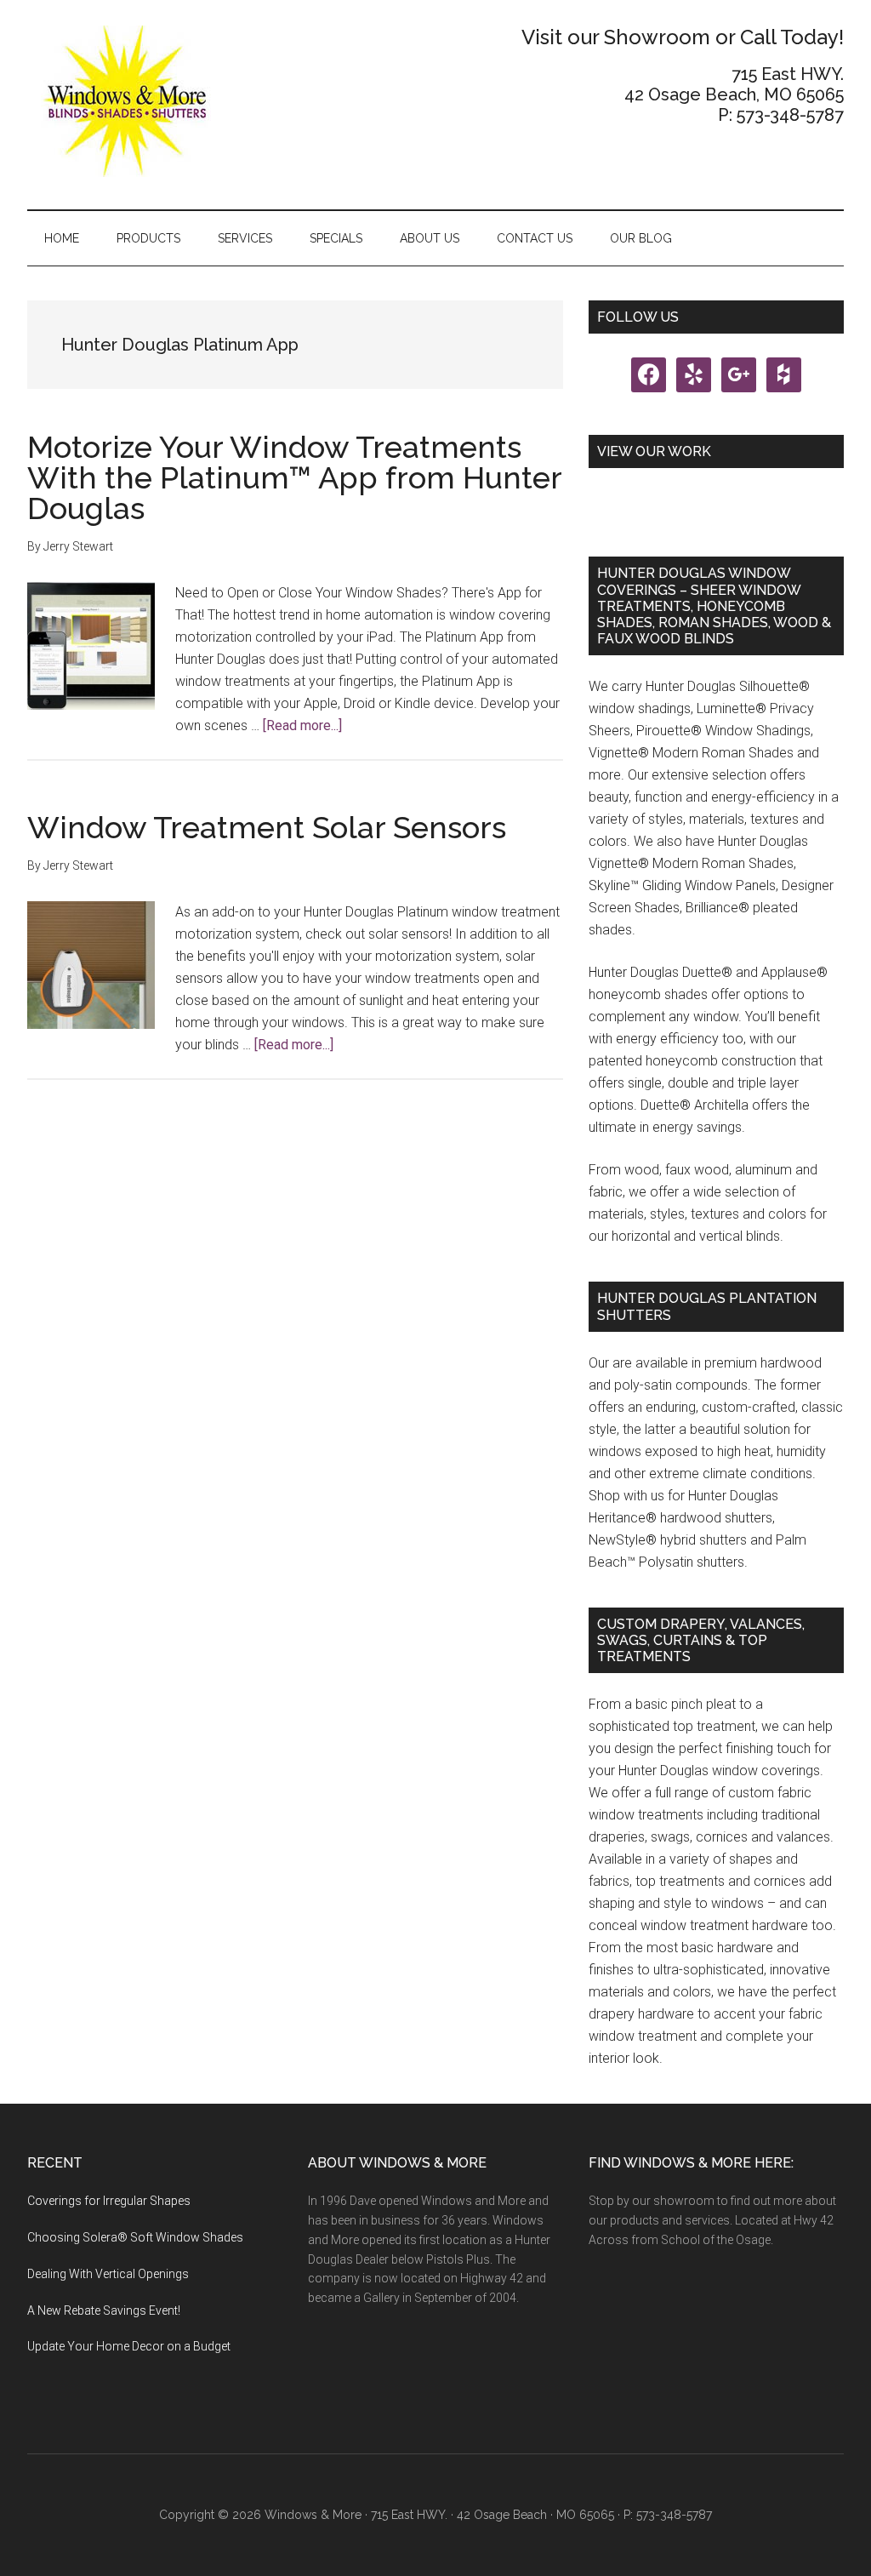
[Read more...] (302, 725)
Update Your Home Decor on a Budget (129, 2346)
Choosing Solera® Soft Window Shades (135, 2237)
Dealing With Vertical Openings (108, 2274)
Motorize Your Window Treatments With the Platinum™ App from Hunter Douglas (294, 477)
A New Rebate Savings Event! (104, 2310)
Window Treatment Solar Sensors (267, 827)
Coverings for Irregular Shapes (109, 2201)
